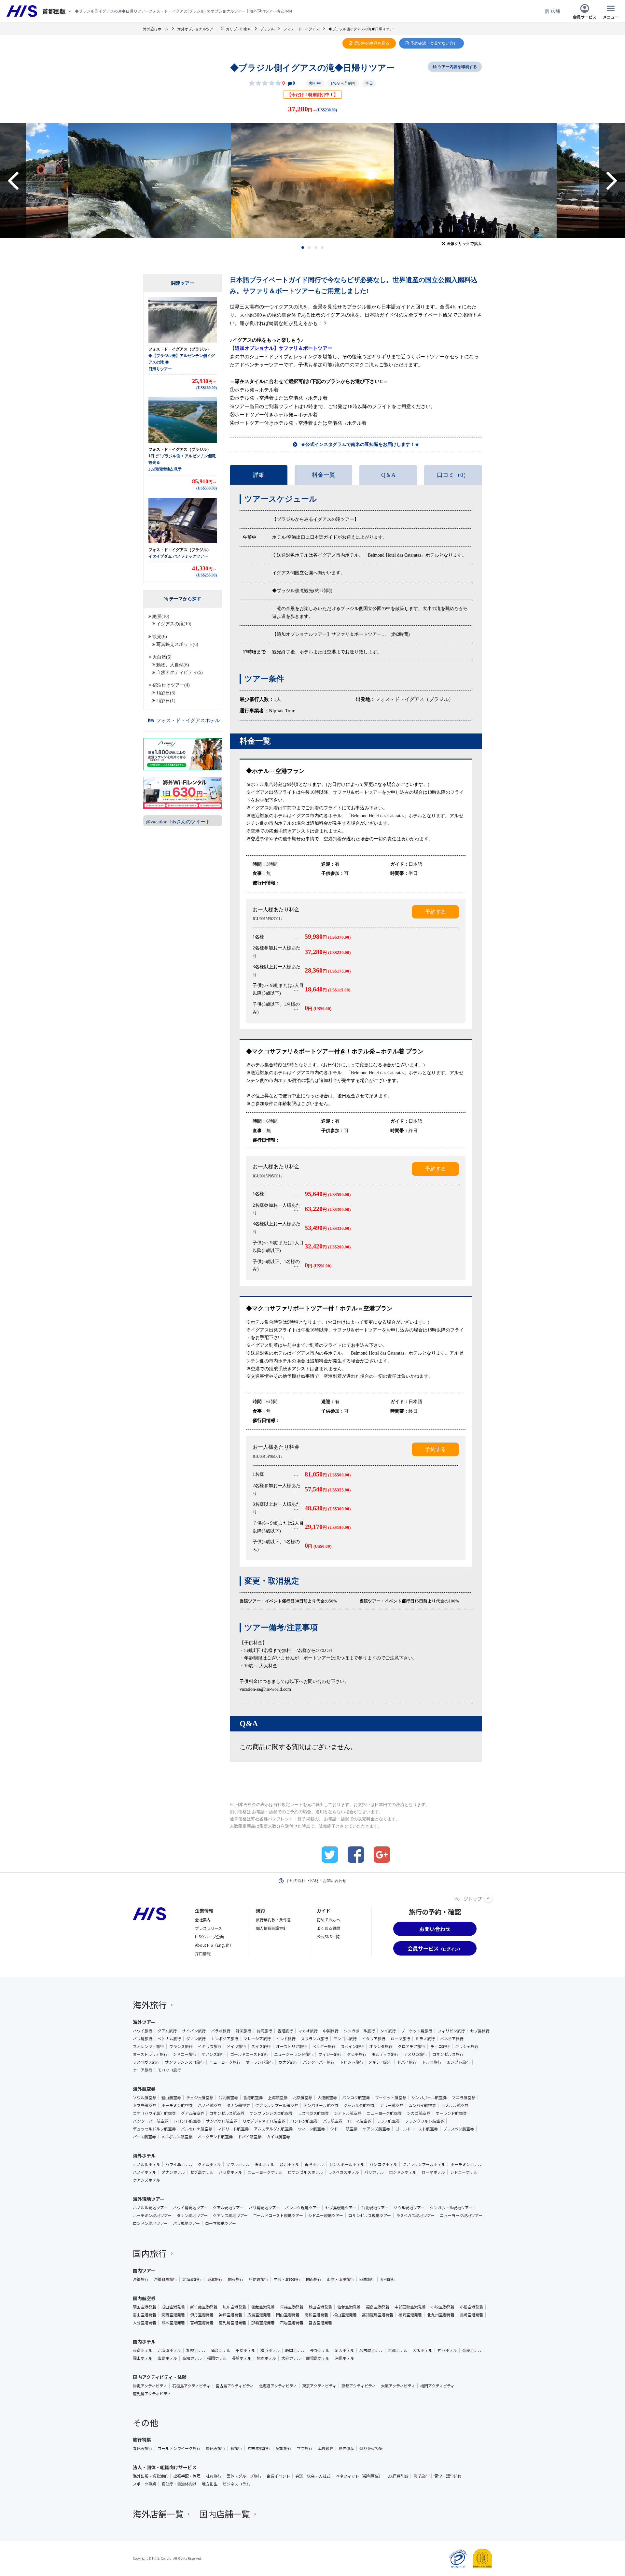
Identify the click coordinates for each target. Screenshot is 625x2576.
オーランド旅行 (259, 2062)
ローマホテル (433, 2172)
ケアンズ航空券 (376, 2129)
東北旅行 (215, 2279)
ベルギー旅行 (324, 2046)
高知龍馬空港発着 (378, 2315)
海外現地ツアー (149, 2199)
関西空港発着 (173, 2315)
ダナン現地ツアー (192, 2215)
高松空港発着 (316, 2315)
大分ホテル (291, 2358)
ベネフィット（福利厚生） (359, 2476)
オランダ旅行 (381, 2046)
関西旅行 (314, 2279)
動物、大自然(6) (173, 665)
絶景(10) (161, 616)
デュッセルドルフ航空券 (154, 2129)
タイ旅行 (388, 2031)
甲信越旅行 (258, 2279)
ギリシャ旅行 (467, 2046)
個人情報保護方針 (271, 1928)
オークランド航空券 (215, 2137)
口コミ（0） (453, 475)
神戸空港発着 (230, 2315)
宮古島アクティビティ (235, 2386)
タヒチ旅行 (357, 2054)
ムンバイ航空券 (422, 2105)
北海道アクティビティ (278, 2386)
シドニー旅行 (185, 2054)
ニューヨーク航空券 (384, 2113)
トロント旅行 (352, 2062)
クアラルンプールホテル (424, 2164)
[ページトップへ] (488, 1898)
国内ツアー (144, 2270)
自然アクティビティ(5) (180, 672)
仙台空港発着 (349, 2307)
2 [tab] (309, 248)
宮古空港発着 (320, 2323)
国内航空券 (144, 2298)
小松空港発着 (471, 2307)
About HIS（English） (214, 1945)
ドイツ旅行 (236, 2046)
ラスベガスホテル (344, 2172)
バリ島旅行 (143, 2039)
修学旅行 (421, 2476)
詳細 (259, 475)
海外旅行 (150, 2005)
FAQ (314, 1881)
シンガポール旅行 (359, 2031)
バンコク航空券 (356, 2098)
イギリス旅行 (210, 2046)
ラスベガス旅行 (146, 2062)
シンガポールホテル (347, 2164)
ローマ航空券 (359, 2121)
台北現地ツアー (375, 2208)
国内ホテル (144, 2341)
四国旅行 (367, 2279)
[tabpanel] (312, 181)
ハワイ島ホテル (179, 2164)
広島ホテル (167, 2358)
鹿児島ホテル (318, 2358)
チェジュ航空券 (200, 2098)
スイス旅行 (261, 2046)
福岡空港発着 (410, 2315)
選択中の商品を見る (372, 43)
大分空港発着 (145, 2323)
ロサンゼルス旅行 (448, 2054)
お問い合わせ (335, 1881)
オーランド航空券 (451, 2113)
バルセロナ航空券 (197, 2129)
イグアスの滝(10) (174, 624)
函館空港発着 (263, 2307)
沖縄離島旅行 (165, 2279)
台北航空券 (228, 2098)
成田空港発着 (173, 2307)
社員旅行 (214, 2476)
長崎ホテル (242, 2358)
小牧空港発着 (443, 2307)
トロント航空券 (187, 2121)
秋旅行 (236, 2448)
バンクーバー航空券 (151, 2121)
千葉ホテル (245, 2350)
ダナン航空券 (238, 2105)
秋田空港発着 (320, 2307)
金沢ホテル (344, 2350)
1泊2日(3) (166, 693)
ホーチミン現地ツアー (152, 2215)
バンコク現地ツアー (302, 2208)
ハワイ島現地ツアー (190, 2208)
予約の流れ (296, 1881)
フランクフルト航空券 (424, 2121)
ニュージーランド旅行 (294, 2054)
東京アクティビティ (319, 2386)
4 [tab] (322, 248)
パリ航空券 (333, 2121)
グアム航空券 (193, 2113)
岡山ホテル (143, 2358)
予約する (436, 912)
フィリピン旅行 (451, 2031)
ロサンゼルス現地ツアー (370, 2215)
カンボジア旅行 (225, 2039)
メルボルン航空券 (177, 2137)
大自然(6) (162, 657)
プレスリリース (208, 1928)
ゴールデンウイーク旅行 (179, 2448)
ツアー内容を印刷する (457, 67)
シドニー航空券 (344, 2129)
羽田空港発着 (145, 2307)
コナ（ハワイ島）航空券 (154, 2113)
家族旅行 (284, 2448)
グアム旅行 (167, 2031)
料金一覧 (324, 475)
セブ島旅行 (480, 2031)
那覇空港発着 (263, 2323)
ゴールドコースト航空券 (417, 2129)
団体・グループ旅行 (244, 2476)
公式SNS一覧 (328, 1936)
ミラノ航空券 (388, 2121)
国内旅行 (150, 2253)
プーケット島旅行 (417, 2031)
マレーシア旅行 (257, 2039)
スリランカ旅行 (314, 2039)
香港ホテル (314, 2164)
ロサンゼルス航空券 (227, 2113)
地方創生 (210, 2484)
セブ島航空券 (145, 2105)
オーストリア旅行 (292, 2046)
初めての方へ (328, 1920)
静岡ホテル (295, 2350)
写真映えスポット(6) (177, 644)
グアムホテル (209, 2164)
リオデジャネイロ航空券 (264, 2121)
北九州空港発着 (441, 2315)
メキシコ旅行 (380, 2062)
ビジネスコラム (236, 2484)
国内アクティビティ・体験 (160, 2377)
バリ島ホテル (230, 2172)
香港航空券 (253, 2098)
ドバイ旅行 (407, 2062)
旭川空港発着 (234, 2307)
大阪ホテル (423, 2350)
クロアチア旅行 (411, 2046)
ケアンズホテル (146, 2180)
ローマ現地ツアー (221, 2223)
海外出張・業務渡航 (150, 2476)
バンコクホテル (383, 2164)
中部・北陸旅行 (287, 2279)
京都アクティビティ (359, 2386)
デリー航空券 (392, 2105)
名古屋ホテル (371, 2350)
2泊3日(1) (166, 701)
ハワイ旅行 (143, 2031)
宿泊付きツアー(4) (171, 685)
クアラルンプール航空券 (277, 2105)
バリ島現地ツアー (264, 2208)
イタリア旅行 (374, 2039)
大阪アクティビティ (398, 2386)
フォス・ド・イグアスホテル (188, 720)
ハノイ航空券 (210, 2105)
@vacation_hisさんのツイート (178, 822)
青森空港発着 (292, 2307)
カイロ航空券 (278, 2137)
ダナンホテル (173, 2172)
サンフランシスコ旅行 (185, 2062)
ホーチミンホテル (466, 2164)
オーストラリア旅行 (150, 2054)
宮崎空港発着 (202, 2323)
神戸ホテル (447, 2350)
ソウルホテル (238, 2164)
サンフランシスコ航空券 (271, 2113)
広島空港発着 (259, 2315)
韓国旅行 (243, 2031)
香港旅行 (285, 2031)
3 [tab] (316, 248)
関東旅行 (236, 2279)
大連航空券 (327, 2098)
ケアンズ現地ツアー (230, 2215)
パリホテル (374, 2172)
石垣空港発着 (292, 2323)
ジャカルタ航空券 (359, 2105)
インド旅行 (286, 2039)
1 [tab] (303, 248)
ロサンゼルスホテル (305, 2172)
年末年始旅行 (259, 2448)
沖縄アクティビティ (150, 2386)
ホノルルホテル (146, 2164)
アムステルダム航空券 (273, 2129)
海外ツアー (144, 2022)
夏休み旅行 (215, 2448)
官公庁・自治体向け (179, 2484)
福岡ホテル (217, 2358)
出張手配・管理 (187, 2476)
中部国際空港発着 (410, 2307)
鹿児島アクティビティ (152, 2394)
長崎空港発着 (471, 2315)
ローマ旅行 (400, 2039)
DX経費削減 (398, 2476)
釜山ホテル (265, 2164)
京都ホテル (398, 2350)
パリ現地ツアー (186, 2223)
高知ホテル (192, 2358)
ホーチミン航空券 (177, 2105)
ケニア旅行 (143, 2070)
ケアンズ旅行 (213, 2054)
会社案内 (203, 1920)
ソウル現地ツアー (409, 2208)
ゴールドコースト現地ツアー (278, 2215)
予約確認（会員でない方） (434, 43)
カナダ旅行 (288, 2062)
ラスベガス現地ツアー (415, 2215)
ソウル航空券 (145, 2098)
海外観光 (326, 2448)
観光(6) (160, 637)
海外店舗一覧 (158, 2514)
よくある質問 (328, 1928)
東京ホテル (143, 2350)
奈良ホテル (472, 2350)
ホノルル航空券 (455, 2105)
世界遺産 (346, 2448)
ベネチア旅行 (452, 2039)
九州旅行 (388, 2279)
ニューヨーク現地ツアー (461, 2215)
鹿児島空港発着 (232, 2323)
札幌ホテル (196, 2350)
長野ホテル (320, 2350)
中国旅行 (331, 2031)
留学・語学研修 (448, 2476)
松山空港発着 (345, 2315)
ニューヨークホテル (265, 2172)
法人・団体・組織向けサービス (165, 2467)
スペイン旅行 (352, 2046)
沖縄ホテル (344, 2358)
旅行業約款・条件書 (273, 1920)
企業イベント (278, 2476)
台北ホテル (289, 2164)
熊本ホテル (266, 2358)
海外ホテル (144, 2156)
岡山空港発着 (288, 2315)
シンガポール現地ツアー (451, 2208)
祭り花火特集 (371, 2448)
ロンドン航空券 (304, 2121)
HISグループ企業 (209, 1936)
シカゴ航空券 (419, 2113)
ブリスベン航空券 (458, 2129)
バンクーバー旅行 (319, 2062)
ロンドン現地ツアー (150, 2223)
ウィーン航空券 (311, 2129)
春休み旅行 (143, 2448)
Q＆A (388, 475)
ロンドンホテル (403, 2172)
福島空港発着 (378, 2307)
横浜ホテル (270, 2350)
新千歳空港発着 (204, 2307)
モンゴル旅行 (345, 2039)
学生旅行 (305, 2448)
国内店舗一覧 (225, 2514)
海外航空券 (144, 2089)
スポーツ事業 (145, 2484)
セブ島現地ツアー (341, 2208)
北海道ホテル (169, 2350)
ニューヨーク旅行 (225, 2062)
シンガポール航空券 (429, 2098)
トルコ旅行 (432, 2062)
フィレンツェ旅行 (148, 2046)
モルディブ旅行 (385, 2054)
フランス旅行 (181, 2046)
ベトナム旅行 (169, 2039)
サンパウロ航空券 (222, 2121)
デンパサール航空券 (321, 2105)
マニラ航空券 (464, 2098)
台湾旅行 (264, 2031)
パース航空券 (144, 2137)
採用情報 (203, 1953)
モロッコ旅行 (169, 2070)
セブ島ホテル (202, 2172)
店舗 (555, 11)
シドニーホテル (464, 2172)
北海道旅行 (192, 2279)
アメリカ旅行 (416, 2054)
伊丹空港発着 (202, 2315)
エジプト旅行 (458, 2062)
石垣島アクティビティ (191, 2386)
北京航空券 (302, 2098)
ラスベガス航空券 (313, 2113)
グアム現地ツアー (228, 2208)
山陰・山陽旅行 (340, 2279)
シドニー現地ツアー (326, 2215)
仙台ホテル (221, 2350)
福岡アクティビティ (437, 2386)
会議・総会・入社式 (313, 2476)
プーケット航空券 (391, 2098)
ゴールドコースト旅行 (250, 2054)
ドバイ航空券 (250, 2137)
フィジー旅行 (330, 2054)
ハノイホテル (145, 2172)
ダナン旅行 (196, 2039)
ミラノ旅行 (425, 2039)
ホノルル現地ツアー (150, 2208)
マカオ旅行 (308, 2031)
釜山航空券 (171, 2098)
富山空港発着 (145, 2315)
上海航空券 (278, 2098)
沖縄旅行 (141, 2279)
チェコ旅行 (440, 2046)
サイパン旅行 (194, 2031)
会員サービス (585, 16)
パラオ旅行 (221, 2031)
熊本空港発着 (173, 2323)
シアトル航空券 (348, 2113)
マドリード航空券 (233, 2129)
